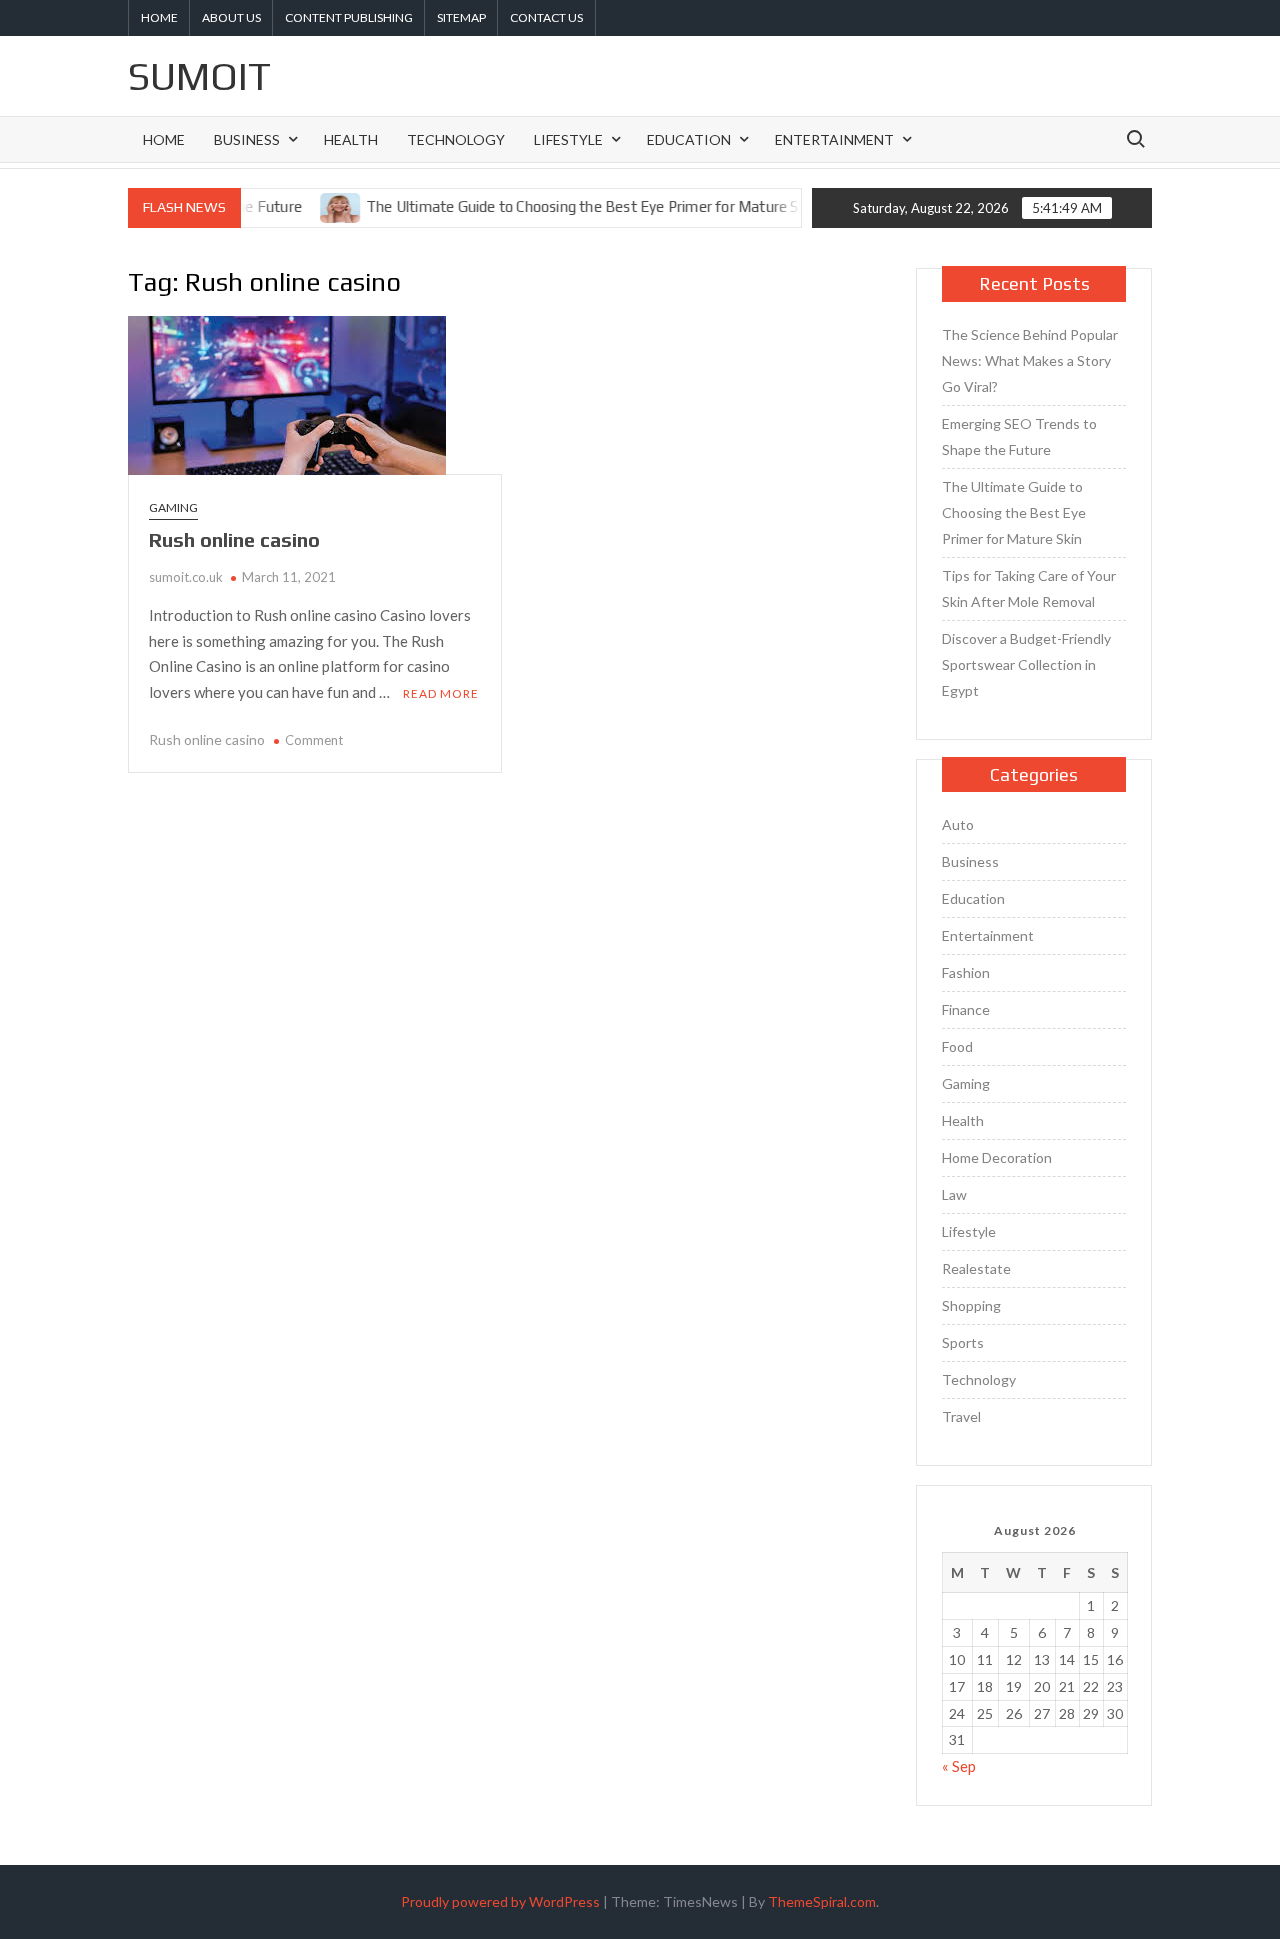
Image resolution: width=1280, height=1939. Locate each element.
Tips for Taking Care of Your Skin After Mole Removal (1029, 588)
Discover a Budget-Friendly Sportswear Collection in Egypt (1026, 664)
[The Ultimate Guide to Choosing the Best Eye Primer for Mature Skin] (312, 206)
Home (159, 17)
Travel (961, 1416)
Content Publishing (349, 17)
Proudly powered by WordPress (500, 1901)
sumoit (199, 76)
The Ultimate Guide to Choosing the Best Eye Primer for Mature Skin (562, 206)
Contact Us (546, 17)
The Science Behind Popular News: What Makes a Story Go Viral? (1030, 360)
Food (957, 1046)
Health (351, 139)
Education (689, 139)
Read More (441, 693)
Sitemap (461, 17)
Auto (958, 824)
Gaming (173, 507)
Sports (963, 1342)
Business (247, 139)
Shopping (971, 1305)
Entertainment (834, 139)
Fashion (966, 972)
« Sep (959, 1766)
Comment (314, 740)
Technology (456, 139)
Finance (966, 1009)
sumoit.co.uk (186, 577)
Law (954, 1194)
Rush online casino (234, 539)
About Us (231, 17)
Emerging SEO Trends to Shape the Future (1019, 436)
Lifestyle (568, 139)
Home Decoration (997, 1157)
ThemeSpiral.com (822, 1901)
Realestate (976, 1268)
